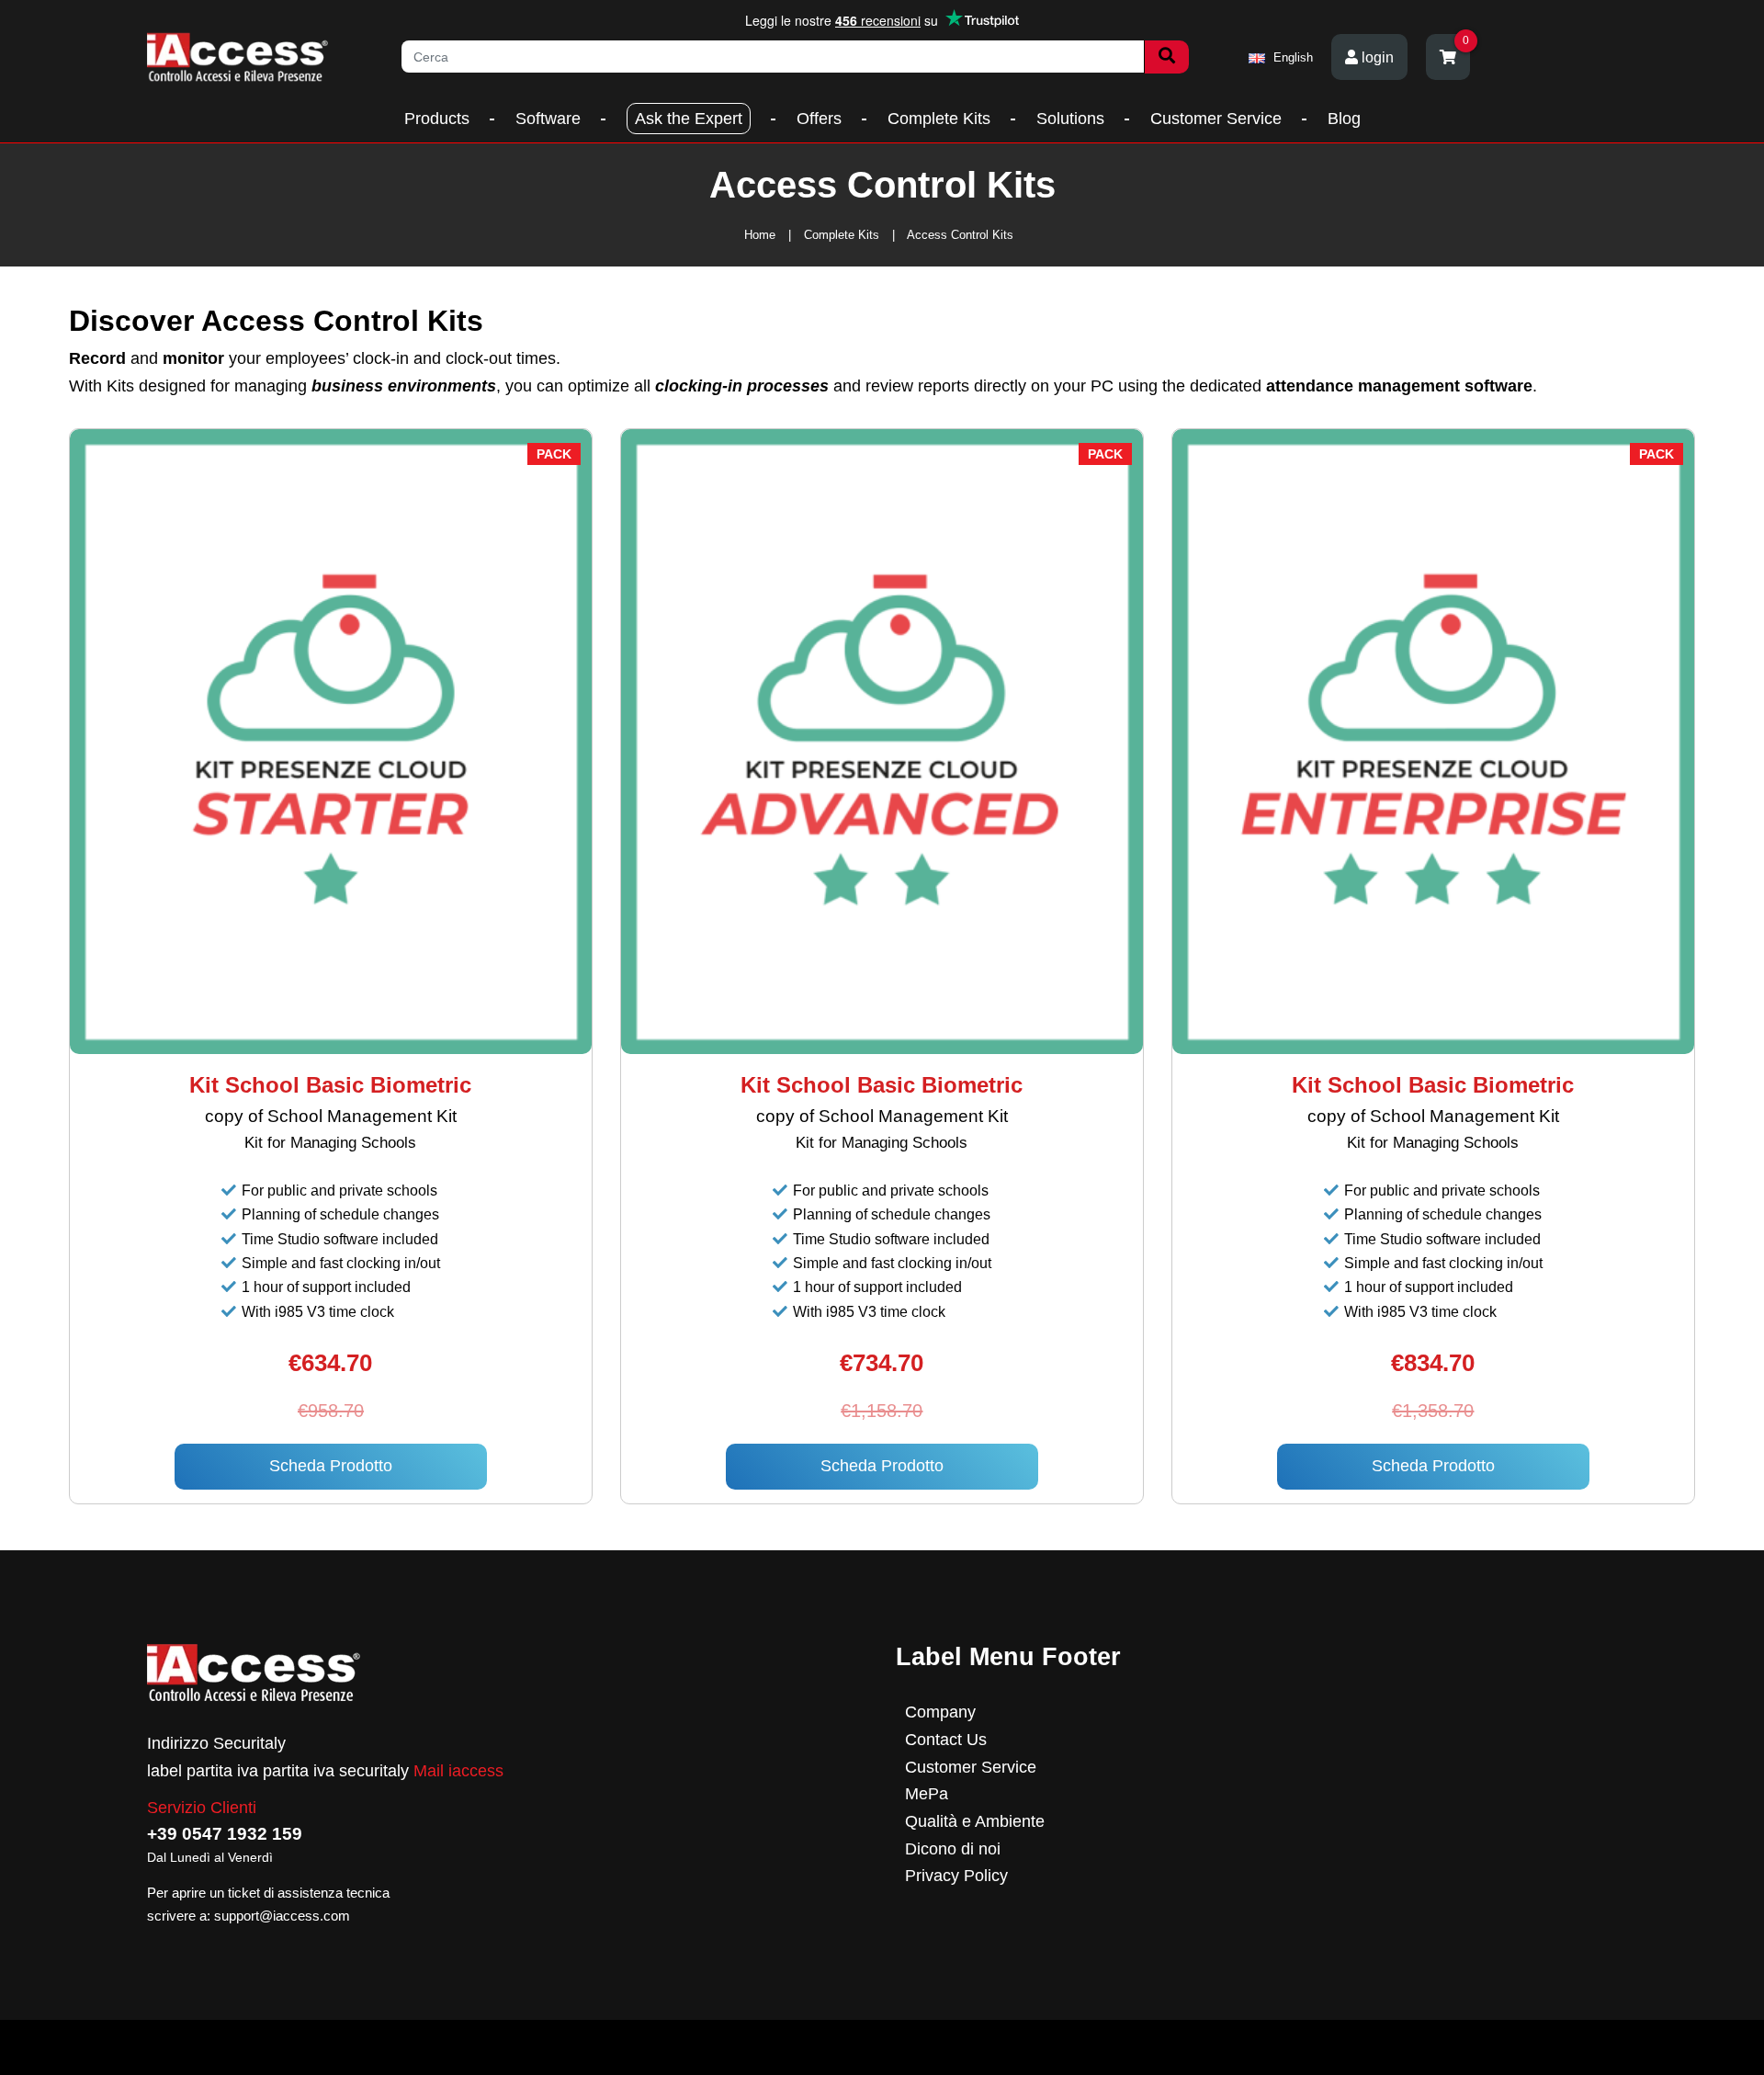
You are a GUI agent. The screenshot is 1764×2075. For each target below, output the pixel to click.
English (1291, 57)
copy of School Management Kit (331, 1116)
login (1376, 57)
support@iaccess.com (282, 1916)
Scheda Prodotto (331, 1466)
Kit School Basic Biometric (330, 1085)
